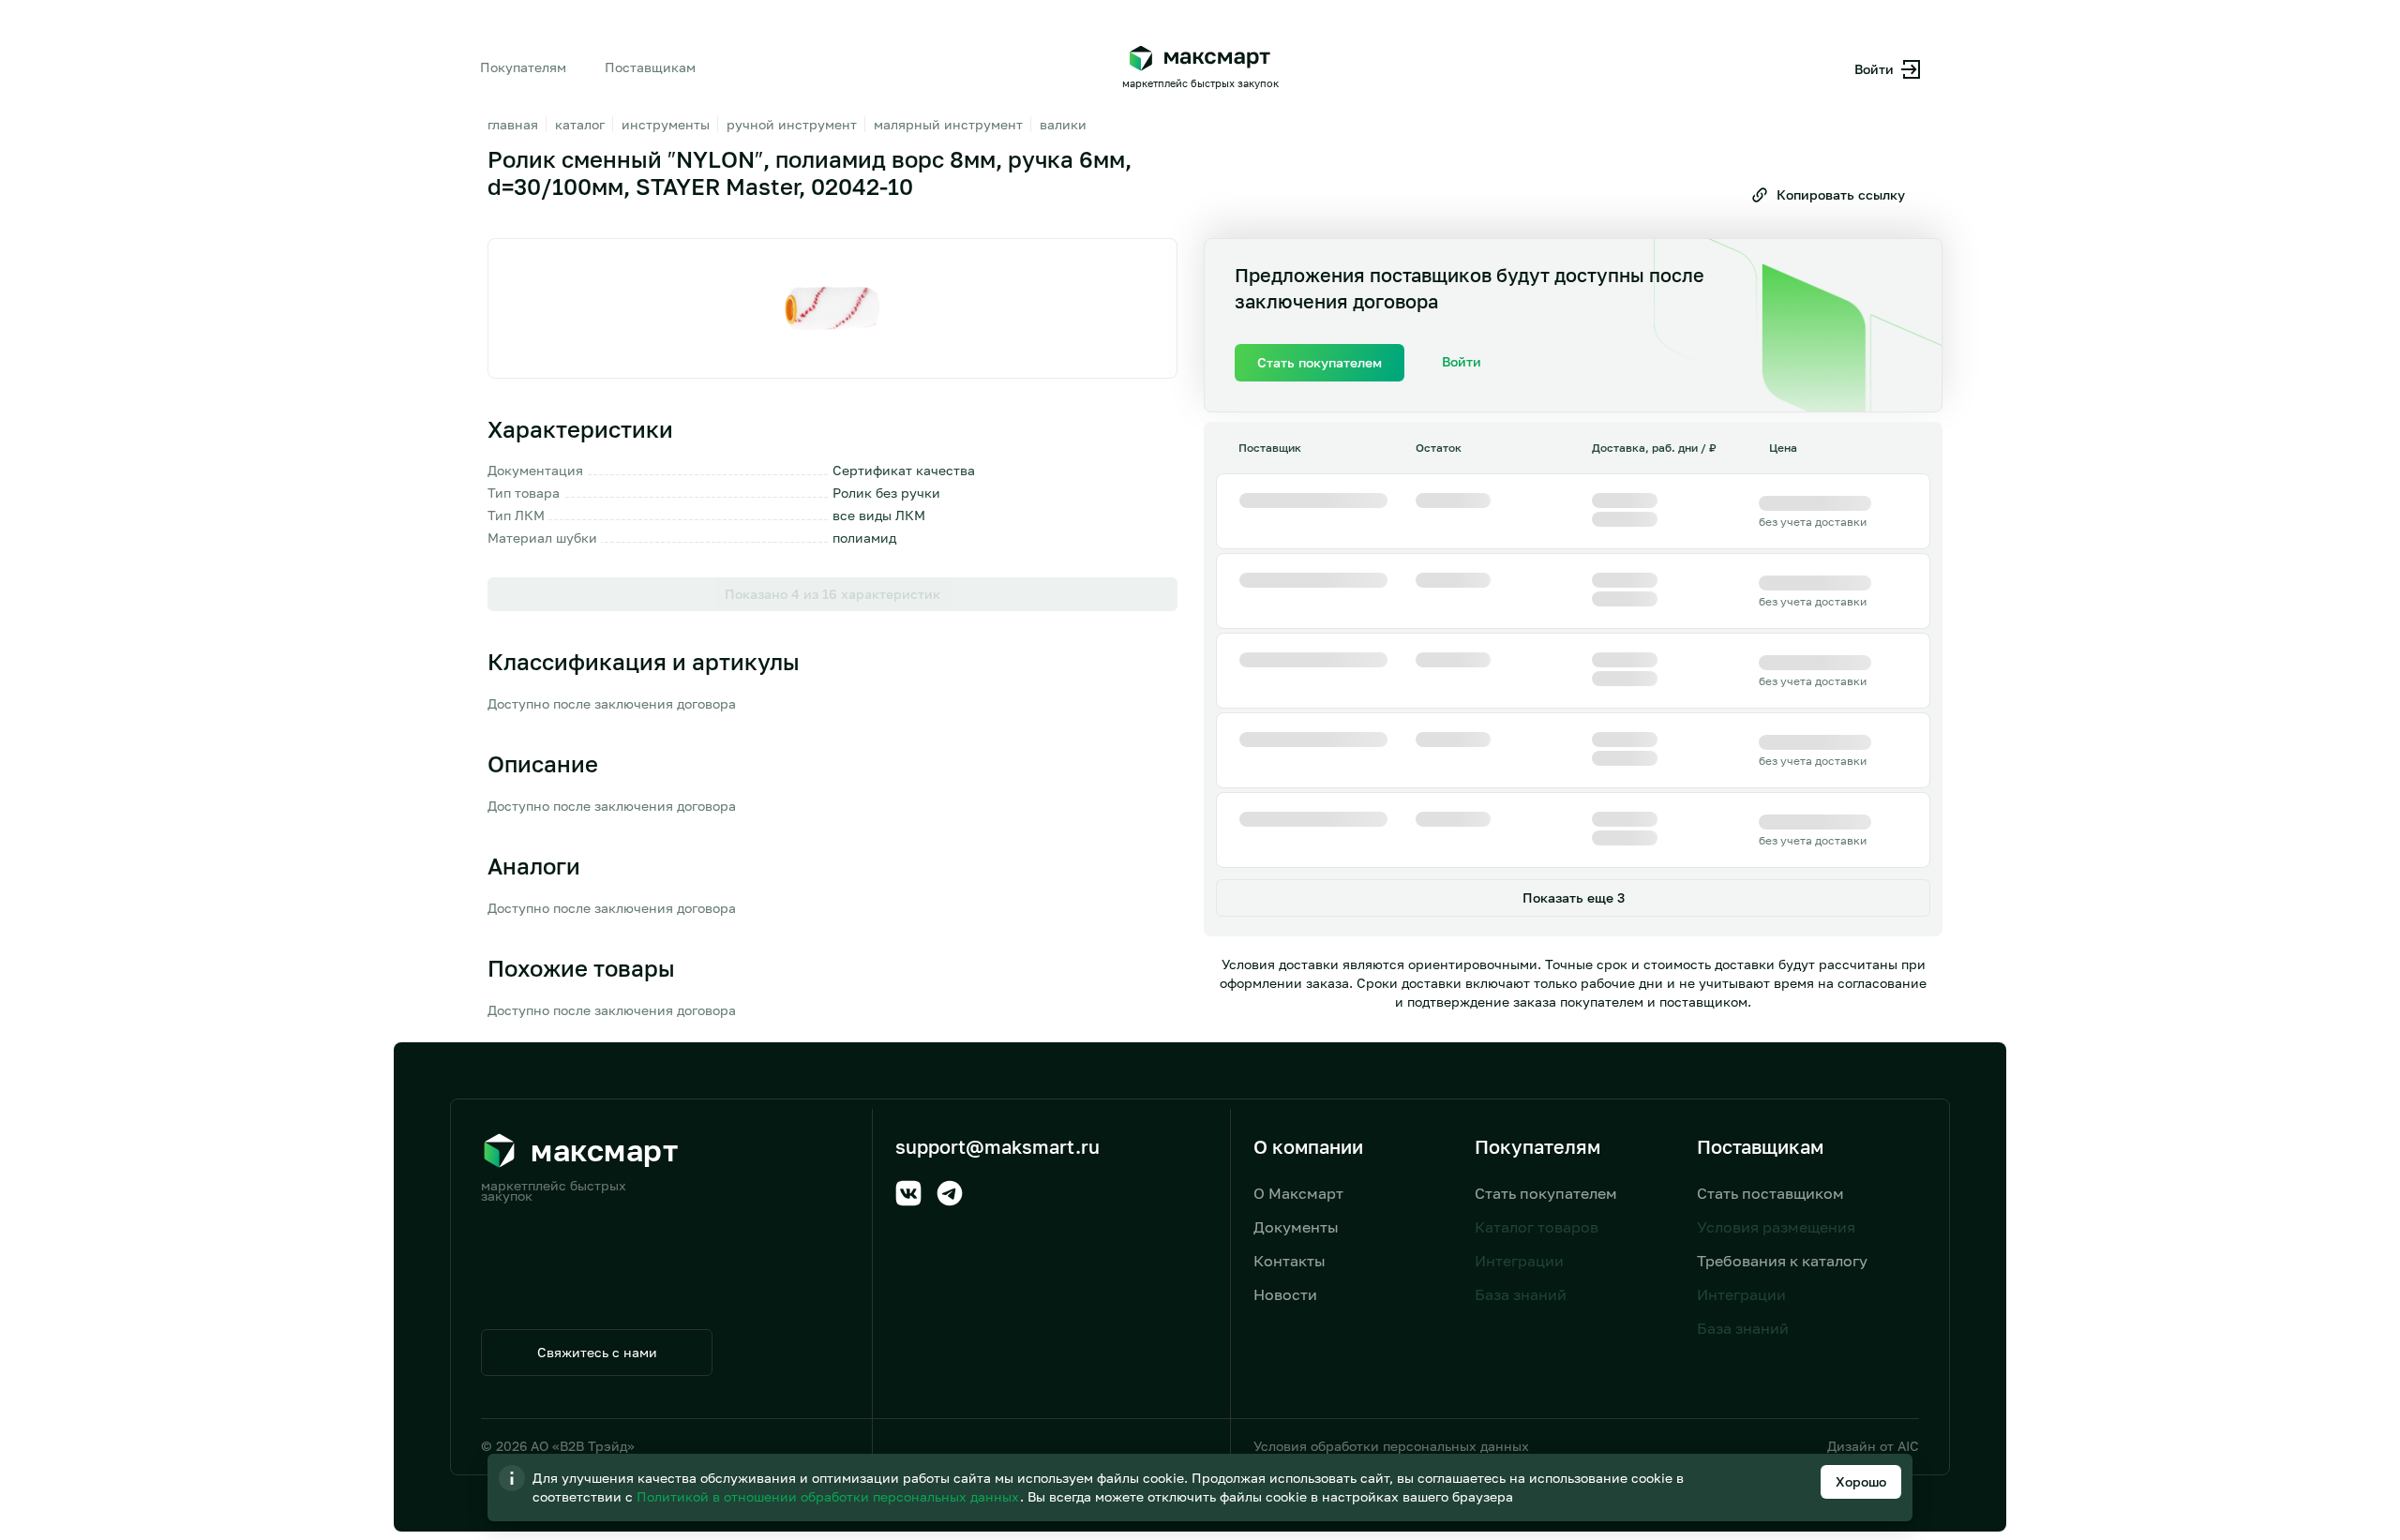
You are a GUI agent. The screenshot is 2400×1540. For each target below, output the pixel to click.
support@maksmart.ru (997, 1146)
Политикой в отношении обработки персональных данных (830, 1496)
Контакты (1290, 1261)
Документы (1296, 1227)
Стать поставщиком (1770, 1193)
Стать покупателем (1546, 1193)
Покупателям (523, 67)
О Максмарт (1298, 1193)
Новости (1285, 1294)
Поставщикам (650, 67)
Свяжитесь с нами (597, 1352)
